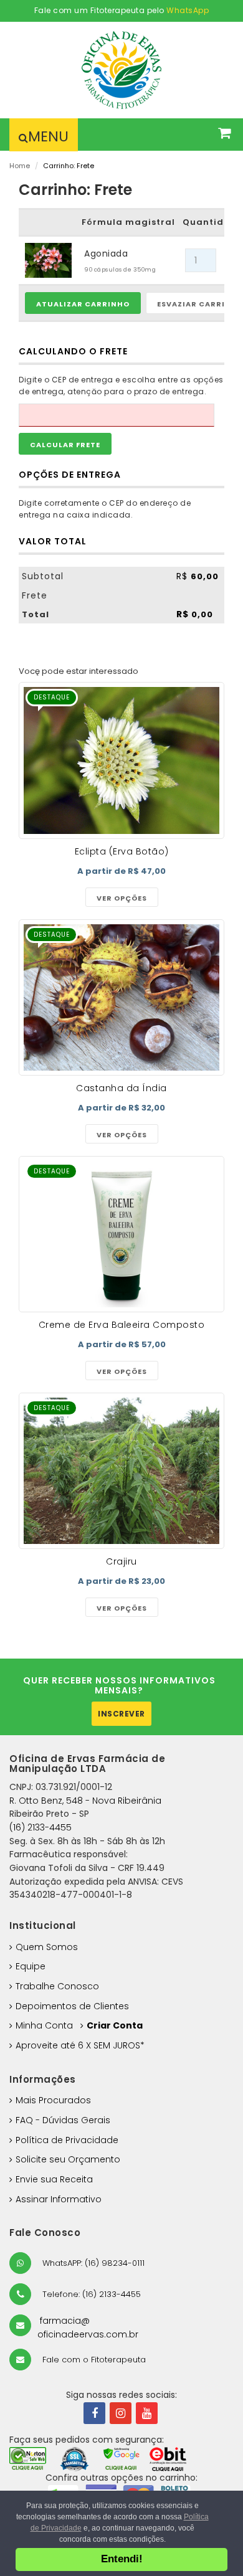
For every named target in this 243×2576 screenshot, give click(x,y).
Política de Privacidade (67, 2140)
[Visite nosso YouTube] (147, 2413)
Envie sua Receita (54, 2179)
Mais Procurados (53, 2100)
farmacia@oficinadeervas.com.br (88, 2327)
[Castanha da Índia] (121, 998)
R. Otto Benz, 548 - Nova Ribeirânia (85, 1801)
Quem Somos (47, 1947)
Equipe (31, 1966)
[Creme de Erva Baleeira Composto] (121, 1234)
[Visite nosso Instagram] (121, 2413)
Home (20, 166)
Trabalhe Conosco (57, 1986)
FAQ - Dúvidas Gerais (63, 2120)
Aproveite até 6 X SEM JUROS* (80, 2045)
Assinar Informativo (59, 2199)
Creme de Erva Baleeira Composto (122, 1325)
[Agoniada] (48, 260)
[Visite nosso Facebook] (94, 2413)
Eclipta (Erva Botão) (122, 851)
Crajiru (121, 1561)
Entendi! (122, 2559)
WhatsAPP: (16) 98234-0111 (92, 2263)
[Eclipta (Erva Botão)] (121, 760)
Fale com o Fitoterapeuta (93, 2360)
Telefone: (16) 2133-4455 (90, 2294)
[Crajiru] (121, 1471)
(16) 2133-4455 (40, 1827)
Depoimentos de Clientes (72, 2006)
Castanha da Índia (121, 1088)
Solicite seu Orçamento (68, 2159)
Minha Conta (44, 2025)
